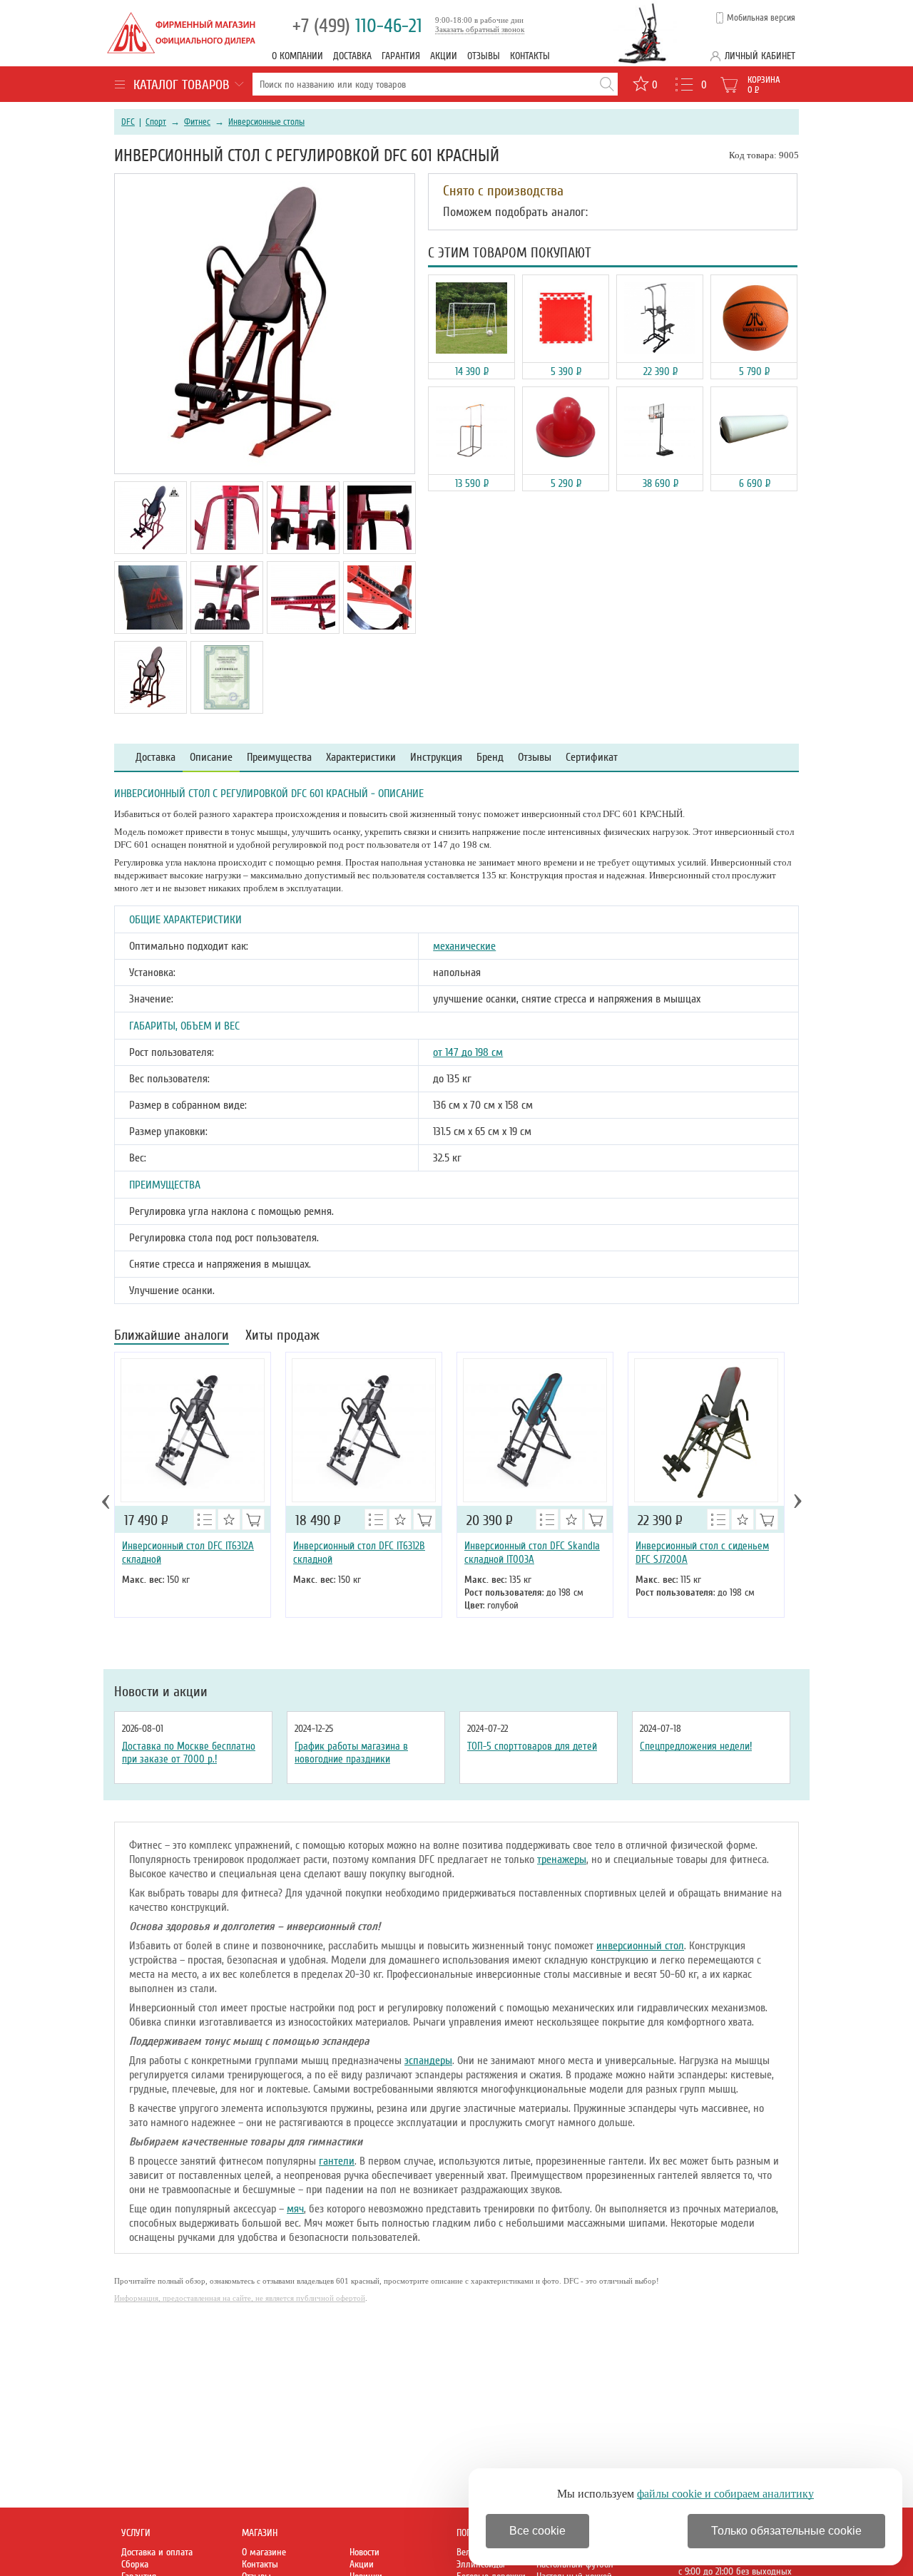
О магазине (264, 2552)
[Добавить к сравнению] (205, 1519)
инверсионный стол (640, 1946)
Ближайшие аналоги (172, 1336)
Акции (444, 56)
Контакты (530, 56)
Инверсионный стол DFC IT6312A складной (188, 1553)
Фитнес (197, 122)
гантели (337, 2161)
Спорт (156, 122)
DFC (128, 122)
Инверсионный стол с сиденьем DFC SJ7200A (702, 1553)
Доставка (352, 56)
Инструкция (436, 758)
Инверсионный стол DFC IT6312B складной (359, 1553)
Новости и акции (161, 1692)
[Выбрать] (253, 1519)
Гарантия (401, 56)
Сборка (135, 2564)
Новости (364, 2552)
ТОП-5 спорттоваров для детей (532, 1746)
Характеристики (361, 758)
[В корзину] (596, 1519)
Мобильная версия (761, 18)
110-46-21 (357, 26)
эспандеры (428, 2061)
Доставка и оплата (157, 2552)
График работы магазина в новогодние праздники (351, 1753)
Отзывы (484, 56)
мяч (295, 2209)
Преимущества (279, 758)
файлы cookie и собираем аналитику (725, 2494)
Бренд (490, 758)
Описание (211, 758)
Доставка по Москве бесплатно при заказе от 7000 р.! (189, 1753)
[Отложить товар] (229, 1519)
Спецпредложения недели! (696, 1746)
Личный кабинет (760, 56)
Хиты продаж (282, 1336)
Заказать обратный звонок (480, 29)
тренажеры (562, 1859)
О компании (297, 56)
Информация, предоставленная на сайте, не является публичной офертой (240, 2298)
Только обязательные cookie (786, 2531)
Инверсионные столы (266, 122)
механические (464, 946)
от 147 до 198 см (468, 1052)
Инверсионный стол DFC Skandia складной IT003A (532, 1553)
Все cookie (537, 2531)
